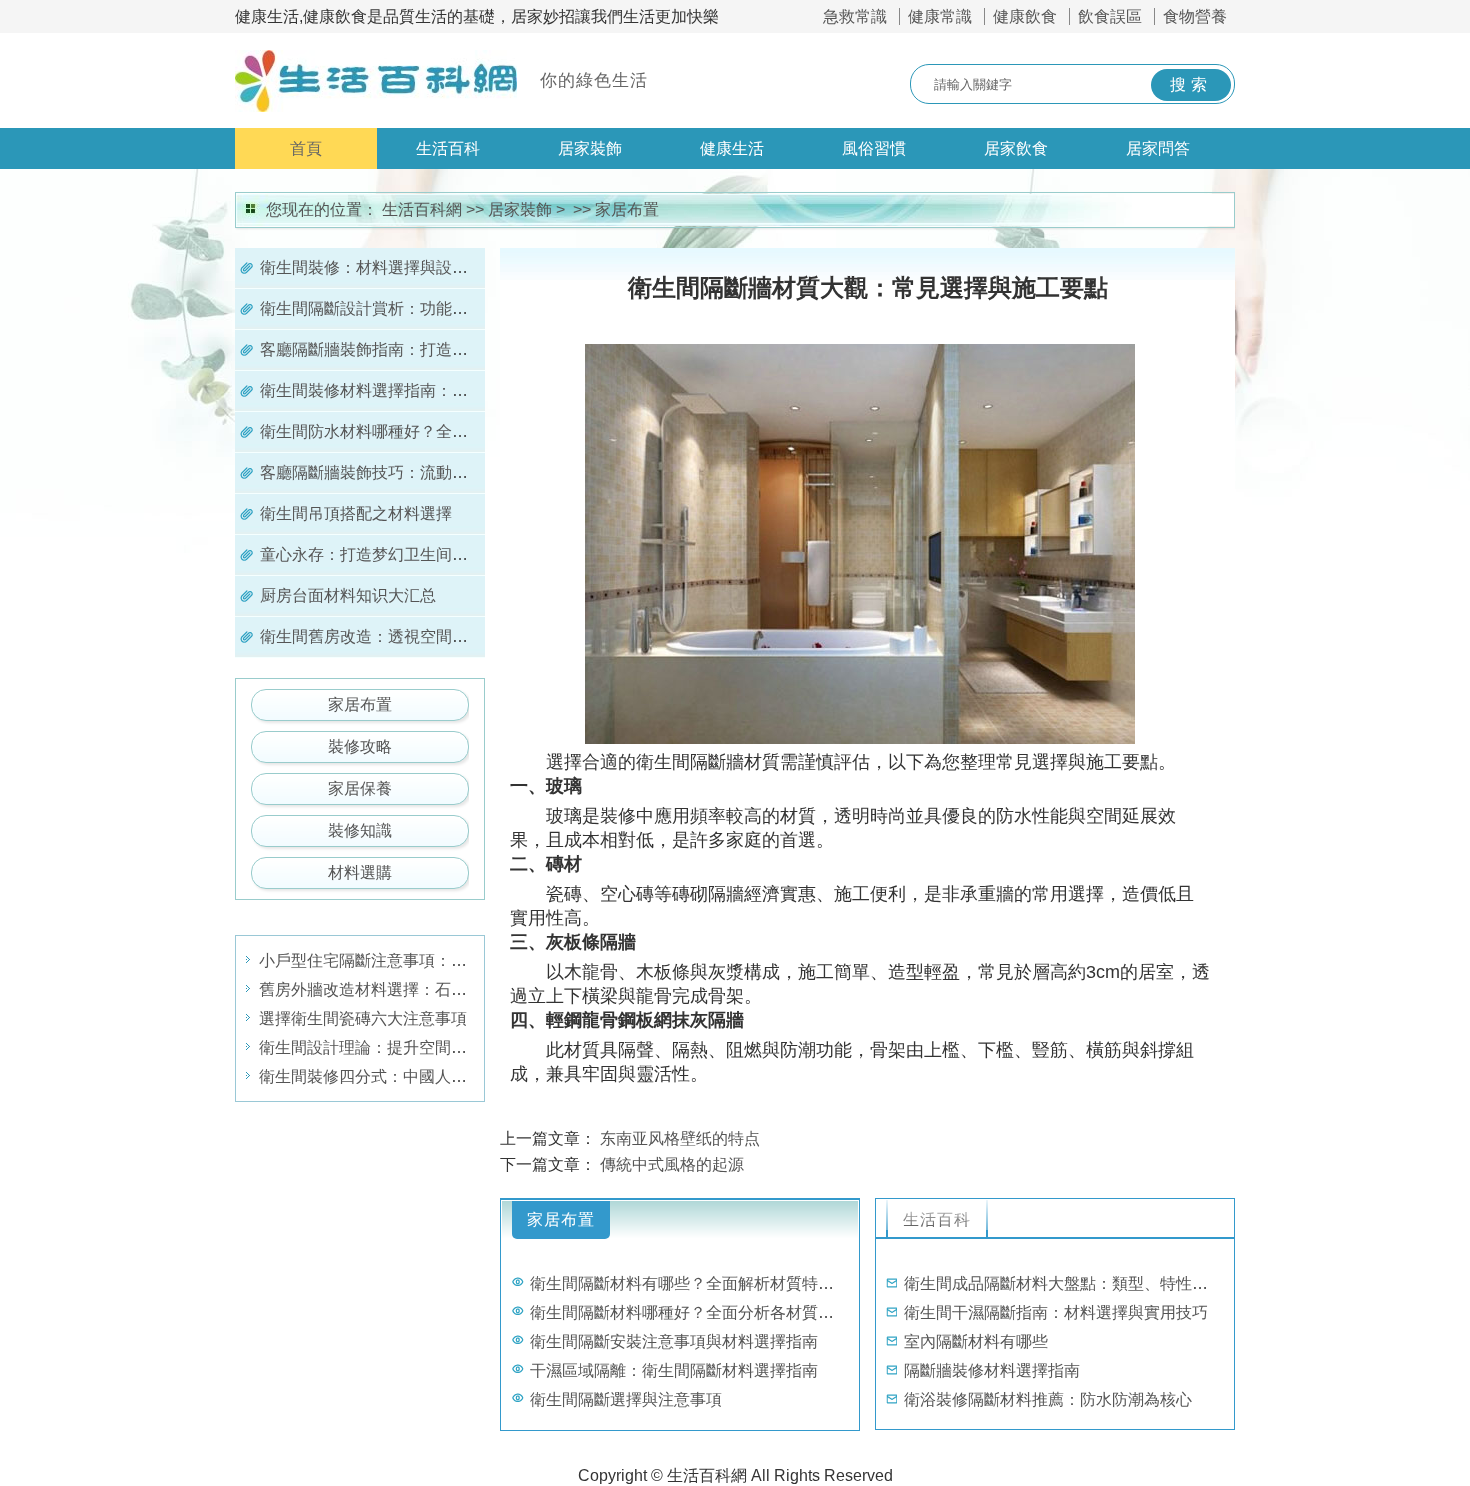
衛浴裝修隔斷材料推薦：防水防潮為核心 (1048, 1399)
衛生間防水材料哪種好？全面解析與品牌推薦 (420, 431)
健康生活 (732, 148)
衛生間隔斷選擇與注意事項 (626, 1399)
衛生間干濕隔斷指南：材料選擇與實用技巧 (1056, 1312)
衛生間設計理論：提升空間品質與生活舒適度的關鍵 (443, 1047)
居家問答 (1158, 148)
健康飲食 (1025, 16)
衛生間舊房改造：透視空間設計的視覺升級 (412, 636)
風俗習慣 (874, 148)
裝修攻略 (360, 746)
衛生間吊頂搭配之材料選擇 (356, 513)
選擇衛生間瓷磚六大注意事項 (363, 1018)
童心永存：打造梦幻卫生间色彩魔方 (388, 554)
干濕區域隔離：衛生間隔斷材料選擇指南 (674, 1370)
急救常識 (855, 16)
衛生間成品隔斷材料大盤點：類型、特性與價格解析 (1088, 1283)
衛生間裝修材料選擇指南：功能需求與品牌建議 (428, 390)
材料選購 (360, 872)
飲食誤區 (1110, 16)
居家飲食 (1016, 148)
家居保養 (360, 788)
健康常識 (940, 16)
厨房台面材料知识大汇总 (348, 595)
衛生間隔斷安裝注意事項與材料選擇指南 (674, 1341)
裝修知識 (360, 830)
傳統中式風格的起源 (672, 1164)
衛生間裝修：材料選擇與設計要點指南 (396, 267)
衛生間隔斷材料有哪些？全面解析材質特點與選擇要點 (722, 1283)
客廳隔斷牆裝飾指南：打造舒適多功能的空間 (420, 349)
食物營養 (1195, 16)
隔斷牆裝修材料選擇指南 (992, 1370)
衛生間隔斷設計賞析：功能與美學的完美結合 (420, 308)
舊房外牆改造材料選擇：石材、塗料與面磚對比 (427, 989)
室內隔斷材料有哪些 (976, 1341)
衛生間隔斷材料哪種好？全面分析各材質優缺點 (698, 1312)
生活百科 (448, 148)
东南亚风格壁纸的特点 (680, 1138)
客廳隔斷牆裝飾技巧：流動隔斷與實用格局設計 (428, 472)
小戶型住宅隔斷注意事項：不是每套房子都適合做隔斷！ (459, 960)
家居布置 (627, 209)
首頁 (306, 148)
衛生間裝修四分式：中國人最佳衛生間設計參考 (427, 1076)
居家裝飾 (590, 148)
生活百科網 (422, 209)
